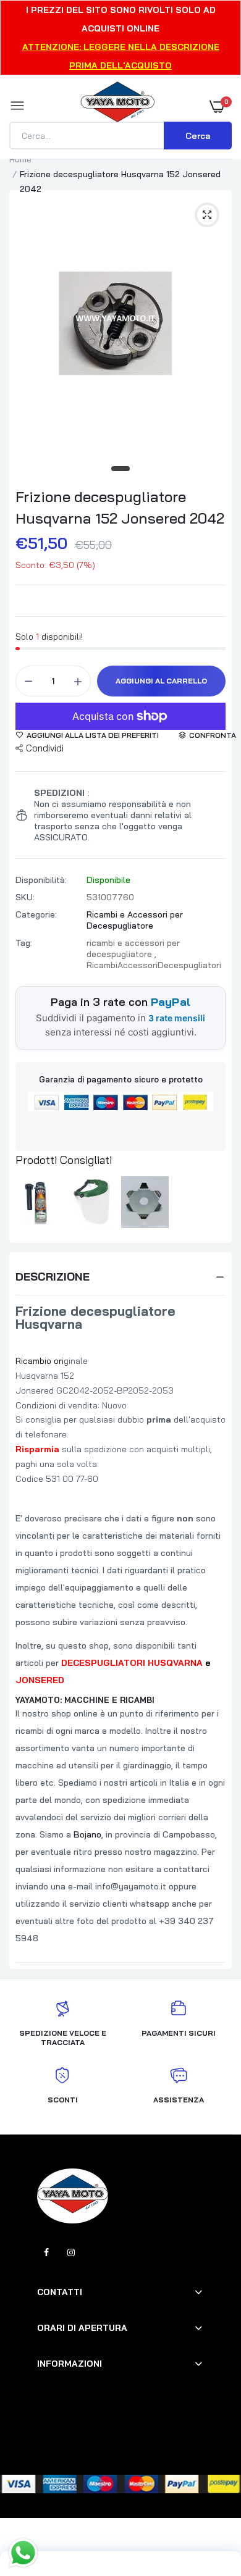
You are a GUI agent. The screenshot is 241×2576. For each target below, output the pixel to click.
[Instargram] (71, 2252)
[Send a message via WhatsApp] (23, 2553)
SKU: (25, 897)
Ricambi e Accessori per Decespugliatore (135, 920)
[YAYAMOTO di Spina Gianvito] (117, 106)
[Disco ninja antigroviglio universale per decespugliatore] (145, 1202)
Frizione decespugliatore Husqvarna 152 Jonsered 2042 (120, 507)
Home (20, 159)
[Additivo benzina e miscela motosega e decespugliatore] (40, 1202)
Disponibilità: (41, 880)
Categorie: (36, 914)
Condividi (45, 748)
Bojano (87, 1834)
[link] (207, 2499)
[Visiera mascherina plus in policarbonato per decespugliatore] (92, 1202)
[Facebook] (46, 2252)
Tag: (24, 943)
